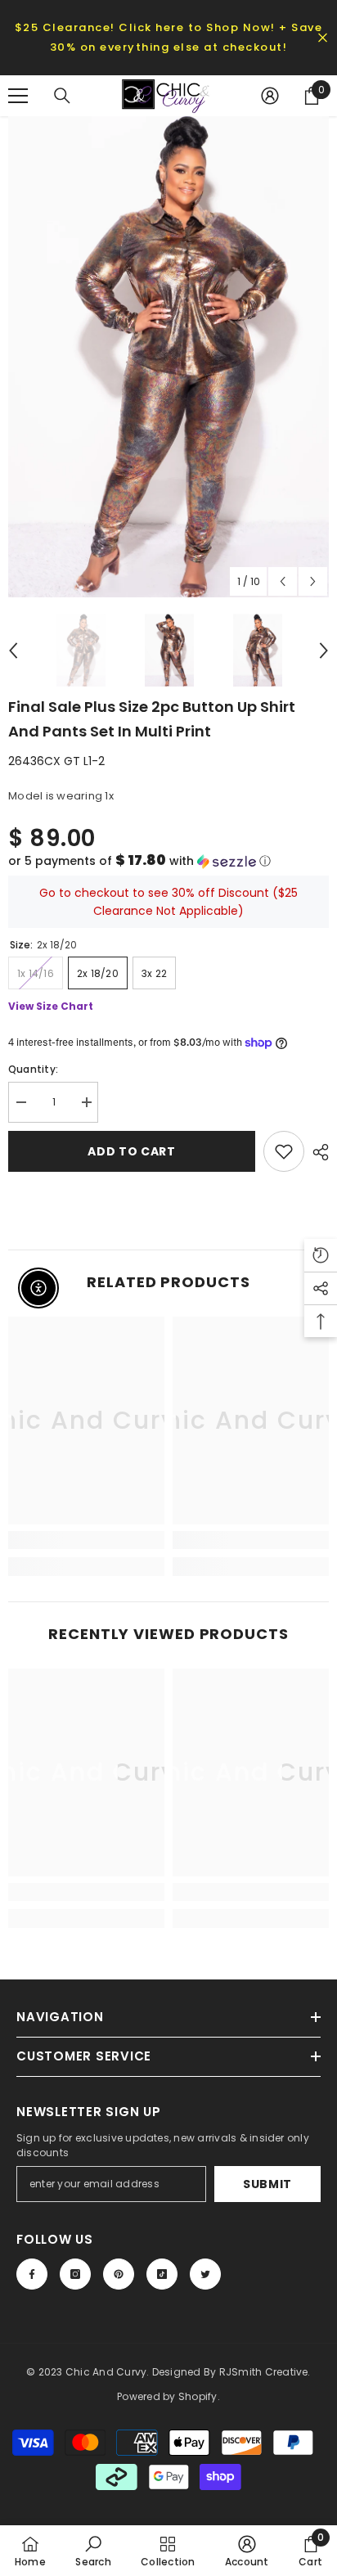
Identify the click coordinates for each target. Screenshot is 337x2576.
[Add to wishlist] (284, 1151)
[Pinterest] (119, 2274)
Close (323, 38)
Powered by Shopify (167, 2396)
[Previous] (283, 581)
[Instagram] (75, 2274)
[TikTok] (162, 2274)
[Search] (62, 96)
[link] (86, 1540)
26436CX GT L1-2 (56, 761)
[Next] (313, 581)
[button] (168, 861)
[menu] (18, 96)
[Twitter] (205, 2274)
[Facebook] (32, 2274)
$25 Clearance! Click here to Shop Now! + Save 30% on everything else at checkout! (169, 37)
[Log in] (270, 96)
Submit (267, 2184)
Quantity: (33, 1069)
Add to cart (132, 1151)
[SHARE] (317, 1152)
